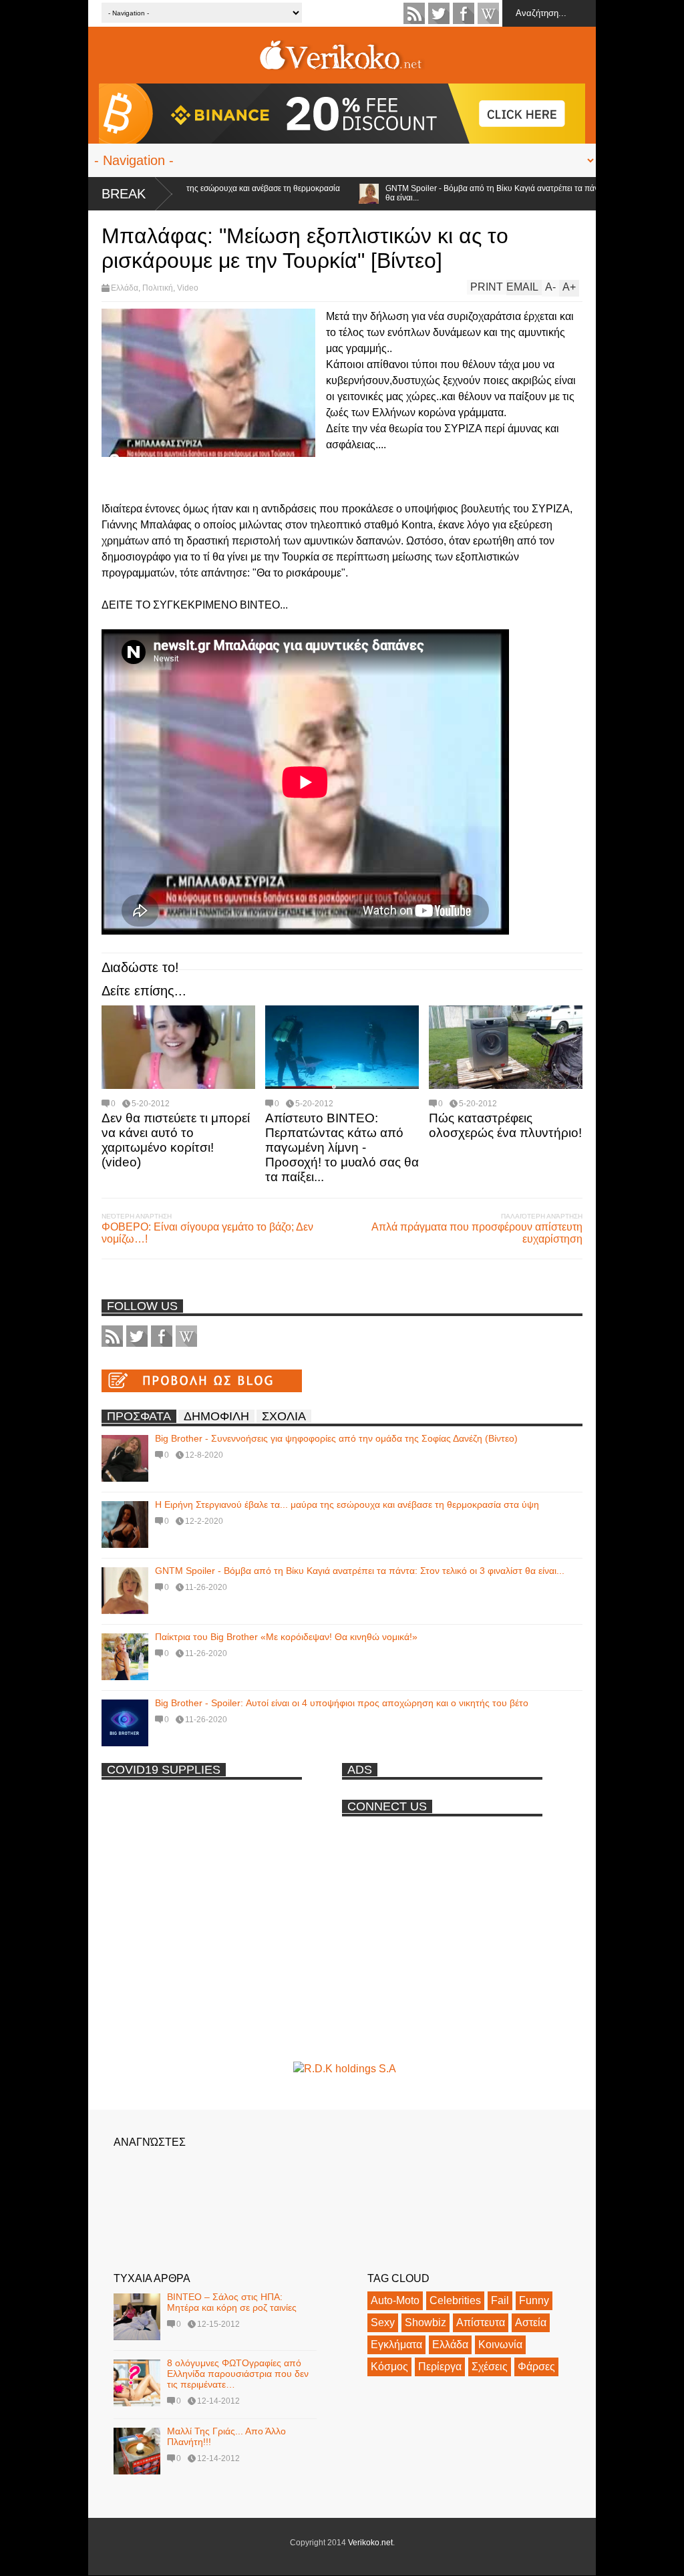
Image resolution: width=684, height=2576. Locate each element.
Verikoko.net (370, 2543)
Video (188, 288)
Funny (534, 2300)
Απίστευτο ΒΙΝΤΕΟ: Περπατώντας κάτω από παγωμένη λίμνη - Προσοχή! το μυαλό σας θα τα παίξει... (342, 1147)
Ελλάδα (125, 288)
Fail (500, 2300)
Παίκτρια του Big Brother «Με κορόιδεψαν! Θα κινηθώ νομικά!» (286, 1637)
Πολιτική (158, 288)
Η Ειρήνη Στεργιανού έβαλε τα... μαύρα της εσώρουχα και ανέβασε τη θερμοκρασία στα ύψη (347, 1504)
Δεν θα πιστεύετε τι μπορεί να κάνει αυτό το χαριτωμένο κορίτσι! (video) (176, 1140)
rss (414, 13)
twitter (439, 13)
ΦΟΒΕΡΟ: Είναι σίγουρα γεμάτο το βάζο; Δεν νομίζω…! (207, 1233)
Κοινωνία (500, 2345)
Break (124, 194)
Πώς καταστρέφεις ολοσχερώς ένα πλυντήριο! (505, 1125)
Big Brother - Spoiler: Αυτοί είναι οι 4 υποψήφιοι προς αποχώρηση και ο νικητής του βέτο (342, 1703)
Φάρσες (536, 2367)
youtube (488, 13)
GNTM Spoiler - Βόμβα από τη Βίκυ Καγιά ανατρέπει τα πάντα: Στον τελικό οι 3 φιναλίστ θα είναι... (493, 193)
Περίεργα (440, 2367)
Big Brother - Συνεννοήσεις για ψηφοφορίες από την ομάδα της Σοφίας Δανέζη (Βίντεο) (336, 1438)
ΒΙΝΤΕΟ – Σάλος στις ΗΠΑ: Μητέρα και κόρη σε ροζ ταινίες (232, 2302)
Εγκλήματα (396, 2345)
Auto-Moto (395, 2300)
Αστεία (531, 2322)
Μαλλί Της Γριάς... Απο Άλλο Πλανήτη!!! (226, 2436)
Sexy (383, 2322)
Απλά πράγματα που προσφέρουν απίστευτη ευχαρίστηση (477, 1233)
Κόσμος (389, 2367)
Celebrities (455, 2300)
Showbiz (425, 2322)
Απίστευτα (481, 2322)
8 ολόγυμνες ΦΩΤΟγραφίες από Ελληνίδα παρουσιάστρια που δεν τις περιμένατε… (238, 2374)
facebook (464, 13)
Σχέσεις (490, 2367)
